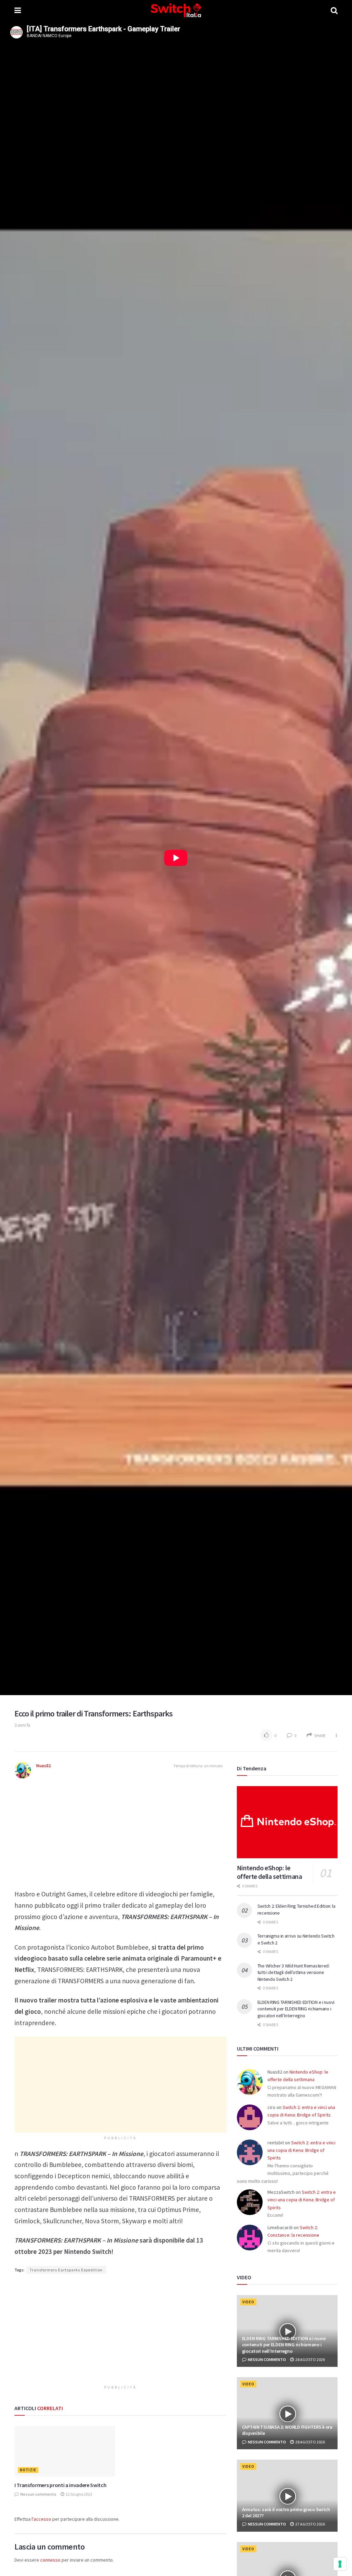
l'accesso (41, 2519)
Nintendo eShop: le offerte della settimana (269, 1872)
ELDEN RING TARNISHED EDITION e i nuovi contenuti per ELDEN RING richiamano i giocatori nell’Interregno (296, 2009)
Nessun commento (38, 2494)
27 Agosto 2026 (310, 2524)
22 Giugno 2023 (79, 2494)
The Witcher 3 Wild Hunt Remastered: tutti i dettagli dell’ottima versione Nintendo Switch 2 (294, 1972)
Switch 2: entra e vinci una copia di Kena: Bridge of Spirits (301, 2150)
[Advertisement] (120, 1830)
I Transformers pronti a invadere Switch (60, 2485)
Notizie (28, 2470)
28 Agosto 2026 (310, 2359)
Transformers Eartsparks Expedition (66, 2270)
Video (248, 2302)
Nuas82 (43, 1766)
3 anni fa (22, 1725)
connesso (50, 2560)
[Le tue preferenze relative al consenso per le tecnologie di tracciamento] (340, 2564)
